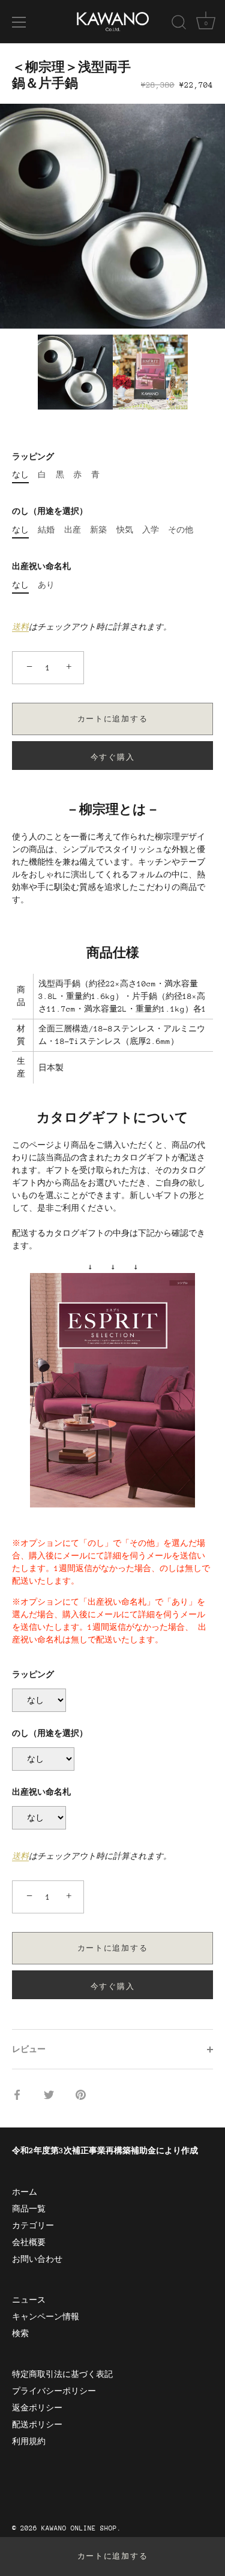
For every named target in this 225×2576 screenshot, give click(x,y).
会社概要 (29, 2242)
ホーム (25, 2192)
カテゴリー (33, 2226)
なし (20, 475)
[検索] (179, 24)
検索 (20, 2333)
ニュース (29, 2300)
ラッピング (33, 457)
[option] (112, 216)
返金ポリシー (37, 2408)
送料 (20, 627)
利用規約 (29, 2441)
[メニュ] (19, 22)
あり (46, 585)
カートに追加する (113, 2556)
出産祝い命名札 (41, 566)
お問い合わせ (37, 2259)
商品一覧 (29, 2209)
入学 (151, 530)
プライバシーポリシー (54, 2391)
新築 (98, 530)
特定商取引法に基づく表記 (62, 2374)
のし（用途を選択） (50, 511)
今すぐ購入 (112, 757)
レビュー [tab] (29, 2049)
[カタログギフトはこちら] (112, 1279)
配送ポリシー (37, 2425)
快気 (125, 530)
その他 (181, 530)
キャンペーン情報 (46, 2317)
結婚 (46, 530)
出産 (73, 530)
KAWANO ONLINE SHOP (79, 2528)
